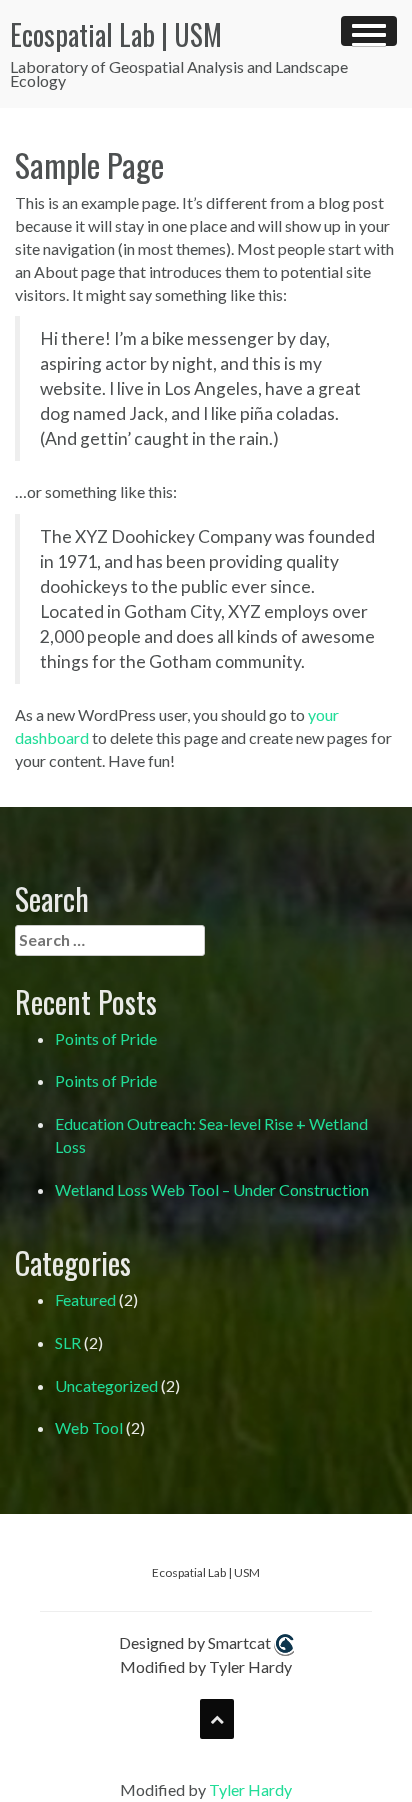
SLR (68, 1342)
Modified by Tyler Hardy (206, 1666)
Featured (85, 1299)
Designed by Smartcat (196, 1642)
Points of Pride (106, 1038)
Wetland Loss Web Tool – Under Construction (212, 1189)
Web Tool (89, 1427)
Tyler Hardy (250, 1789)
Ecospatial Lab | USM (116, 34)
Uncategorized (106, 1385)
